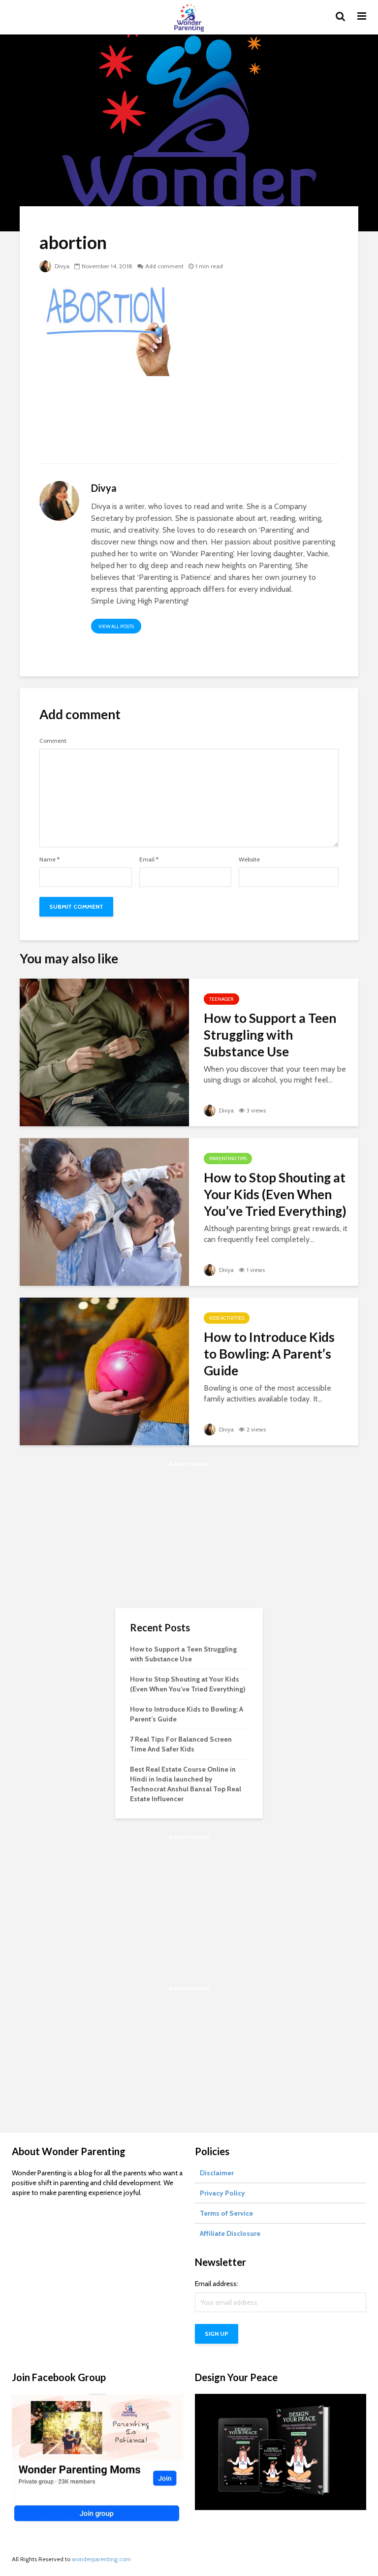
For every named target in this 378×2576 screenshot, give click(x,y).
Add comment (164, 266)
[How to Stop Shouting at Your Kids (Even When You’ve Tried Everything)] (104, 1211)
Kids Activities (227, 1318)
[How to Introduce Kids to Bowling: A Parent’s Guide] (104, 1371)
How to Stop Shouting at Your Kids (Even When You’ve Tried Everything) (275, 1194)
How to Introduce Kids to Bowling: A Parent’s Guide (269, 1354)
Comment (53, 741)
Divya (61, 266)
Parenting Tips (228, 1159)
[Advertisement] (189, 426)
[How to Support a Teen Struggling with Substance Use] (104, 1052)
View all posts (116, 626)
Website (249, 859)
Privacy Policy (222, 2193)
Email (149, 859)
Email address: (217, 2284)
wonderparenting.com (101, 2559)
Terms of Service (226, 2213)
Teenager (221, 999)
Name (49, 859)
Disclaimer (217, 2173)
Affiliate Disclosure (230, 2233)
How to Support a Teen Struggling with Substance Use (270, 1035)
